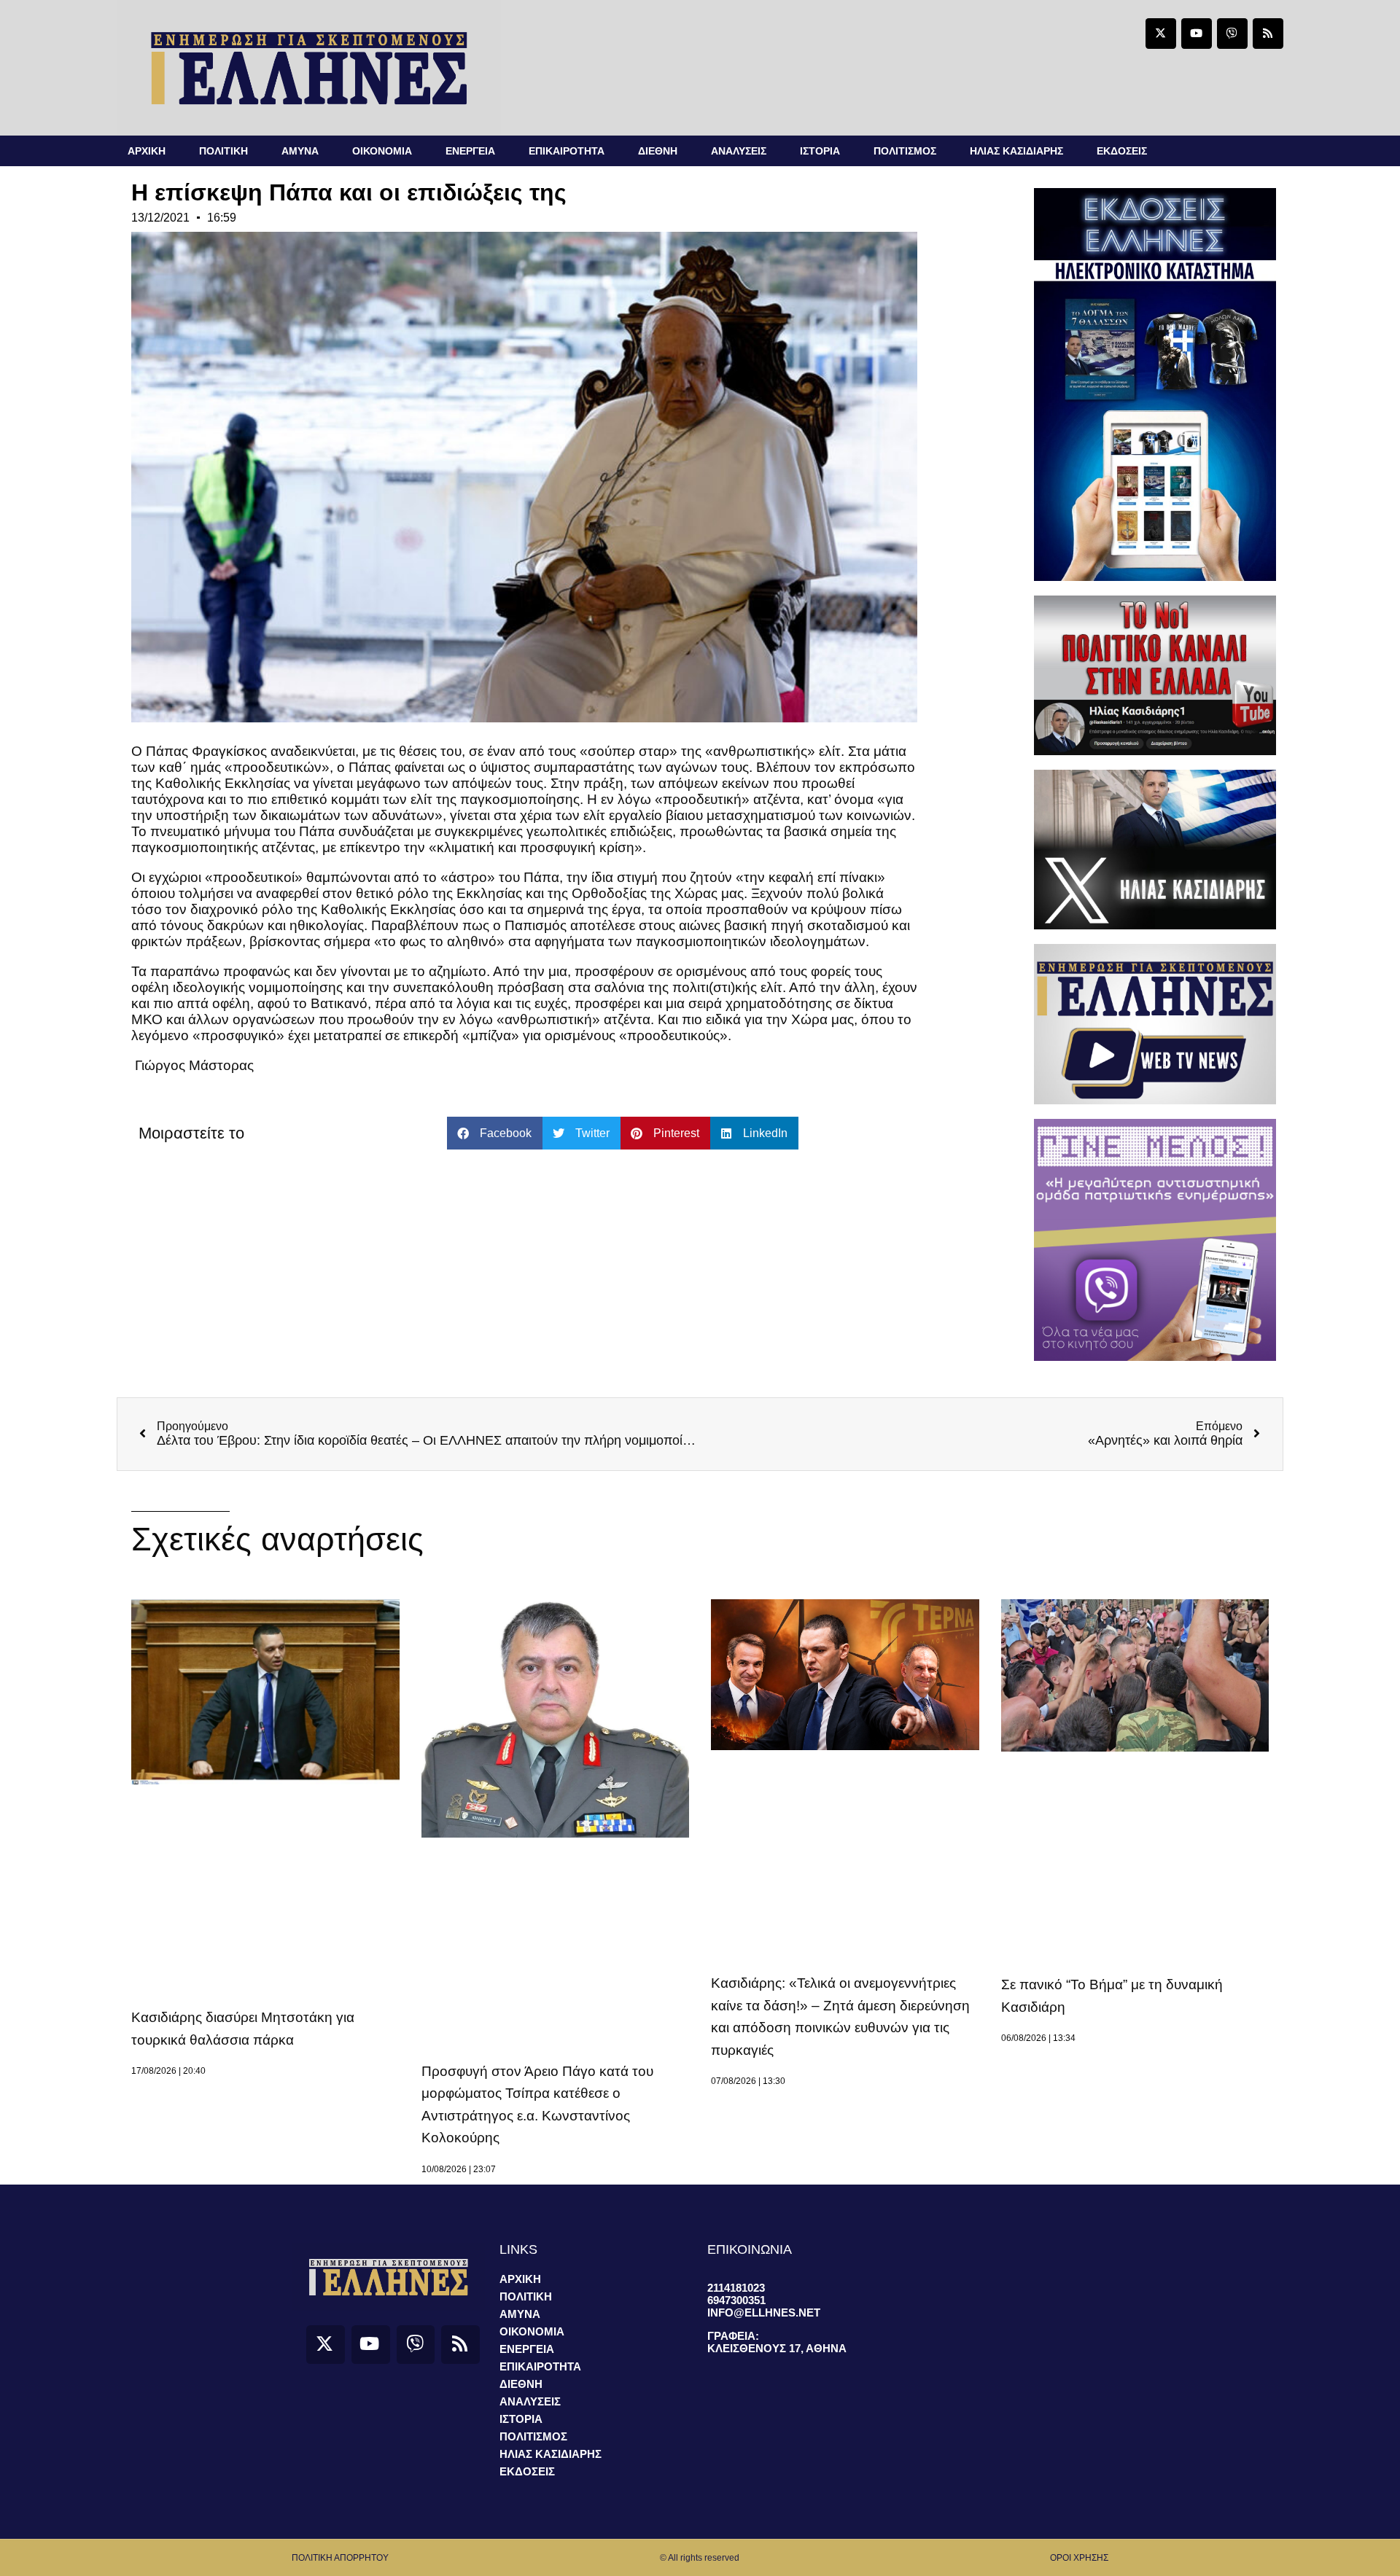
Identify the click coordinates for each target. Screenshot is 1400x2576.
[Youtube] (1197, 34)
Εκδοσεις (1122, 151)
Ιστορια (820, 151)
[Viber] (1232, 34)
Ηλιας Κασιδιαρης (1016, 151)
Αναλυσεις (739, 151)
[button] (495, 1133)
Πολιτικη (223, 151)
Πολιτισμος (905, 151)
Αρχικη (147, 151)
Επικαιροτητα (567, 151)
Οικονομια (382, 151)
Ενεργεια (470, 151)
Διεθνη (658, 151)
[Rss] (1268, 34)
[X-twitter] (1161, 34)
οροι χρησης (1079, 2558)
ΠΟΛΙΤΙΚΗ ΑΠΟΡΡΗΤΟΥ (340, 2558)
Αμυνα (300, 151)
